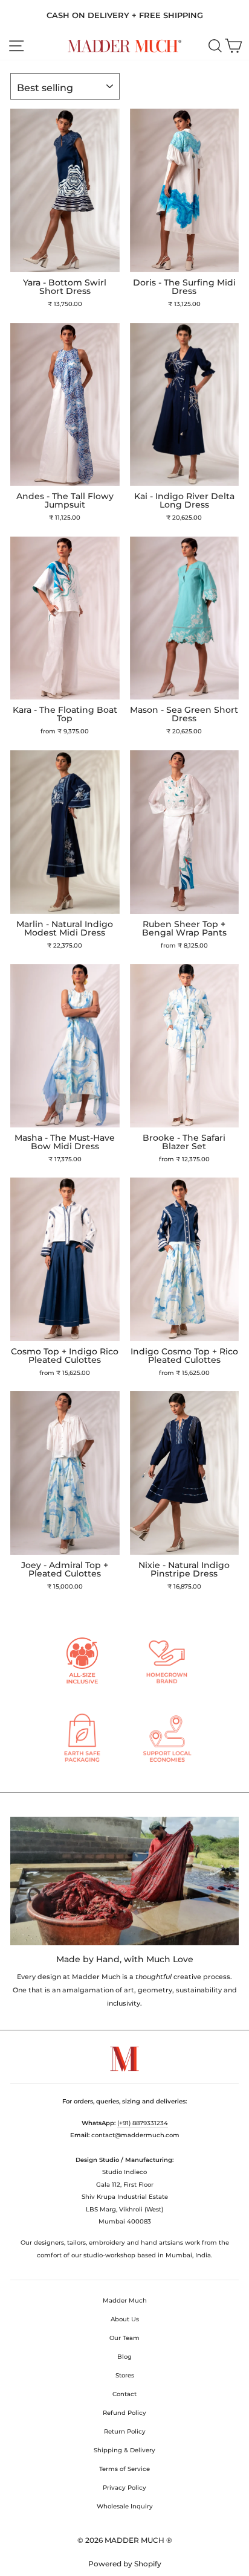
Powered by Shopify (125, 2564)
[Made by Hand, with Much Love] (124, 1881)
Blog (124, 2357)
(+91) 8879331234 (143, 2123)
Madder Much (125, 2300)
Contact (124, 2394)
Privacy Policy (124, 2488)
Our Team (124, 2338)
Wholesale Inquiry (125, 2506)
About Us (125, 2319)
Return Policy (125, 2431)
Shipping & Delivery (124, 2450)
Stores (125, 2375)
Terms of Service (124, 2469)
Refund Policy (124, 2413)
